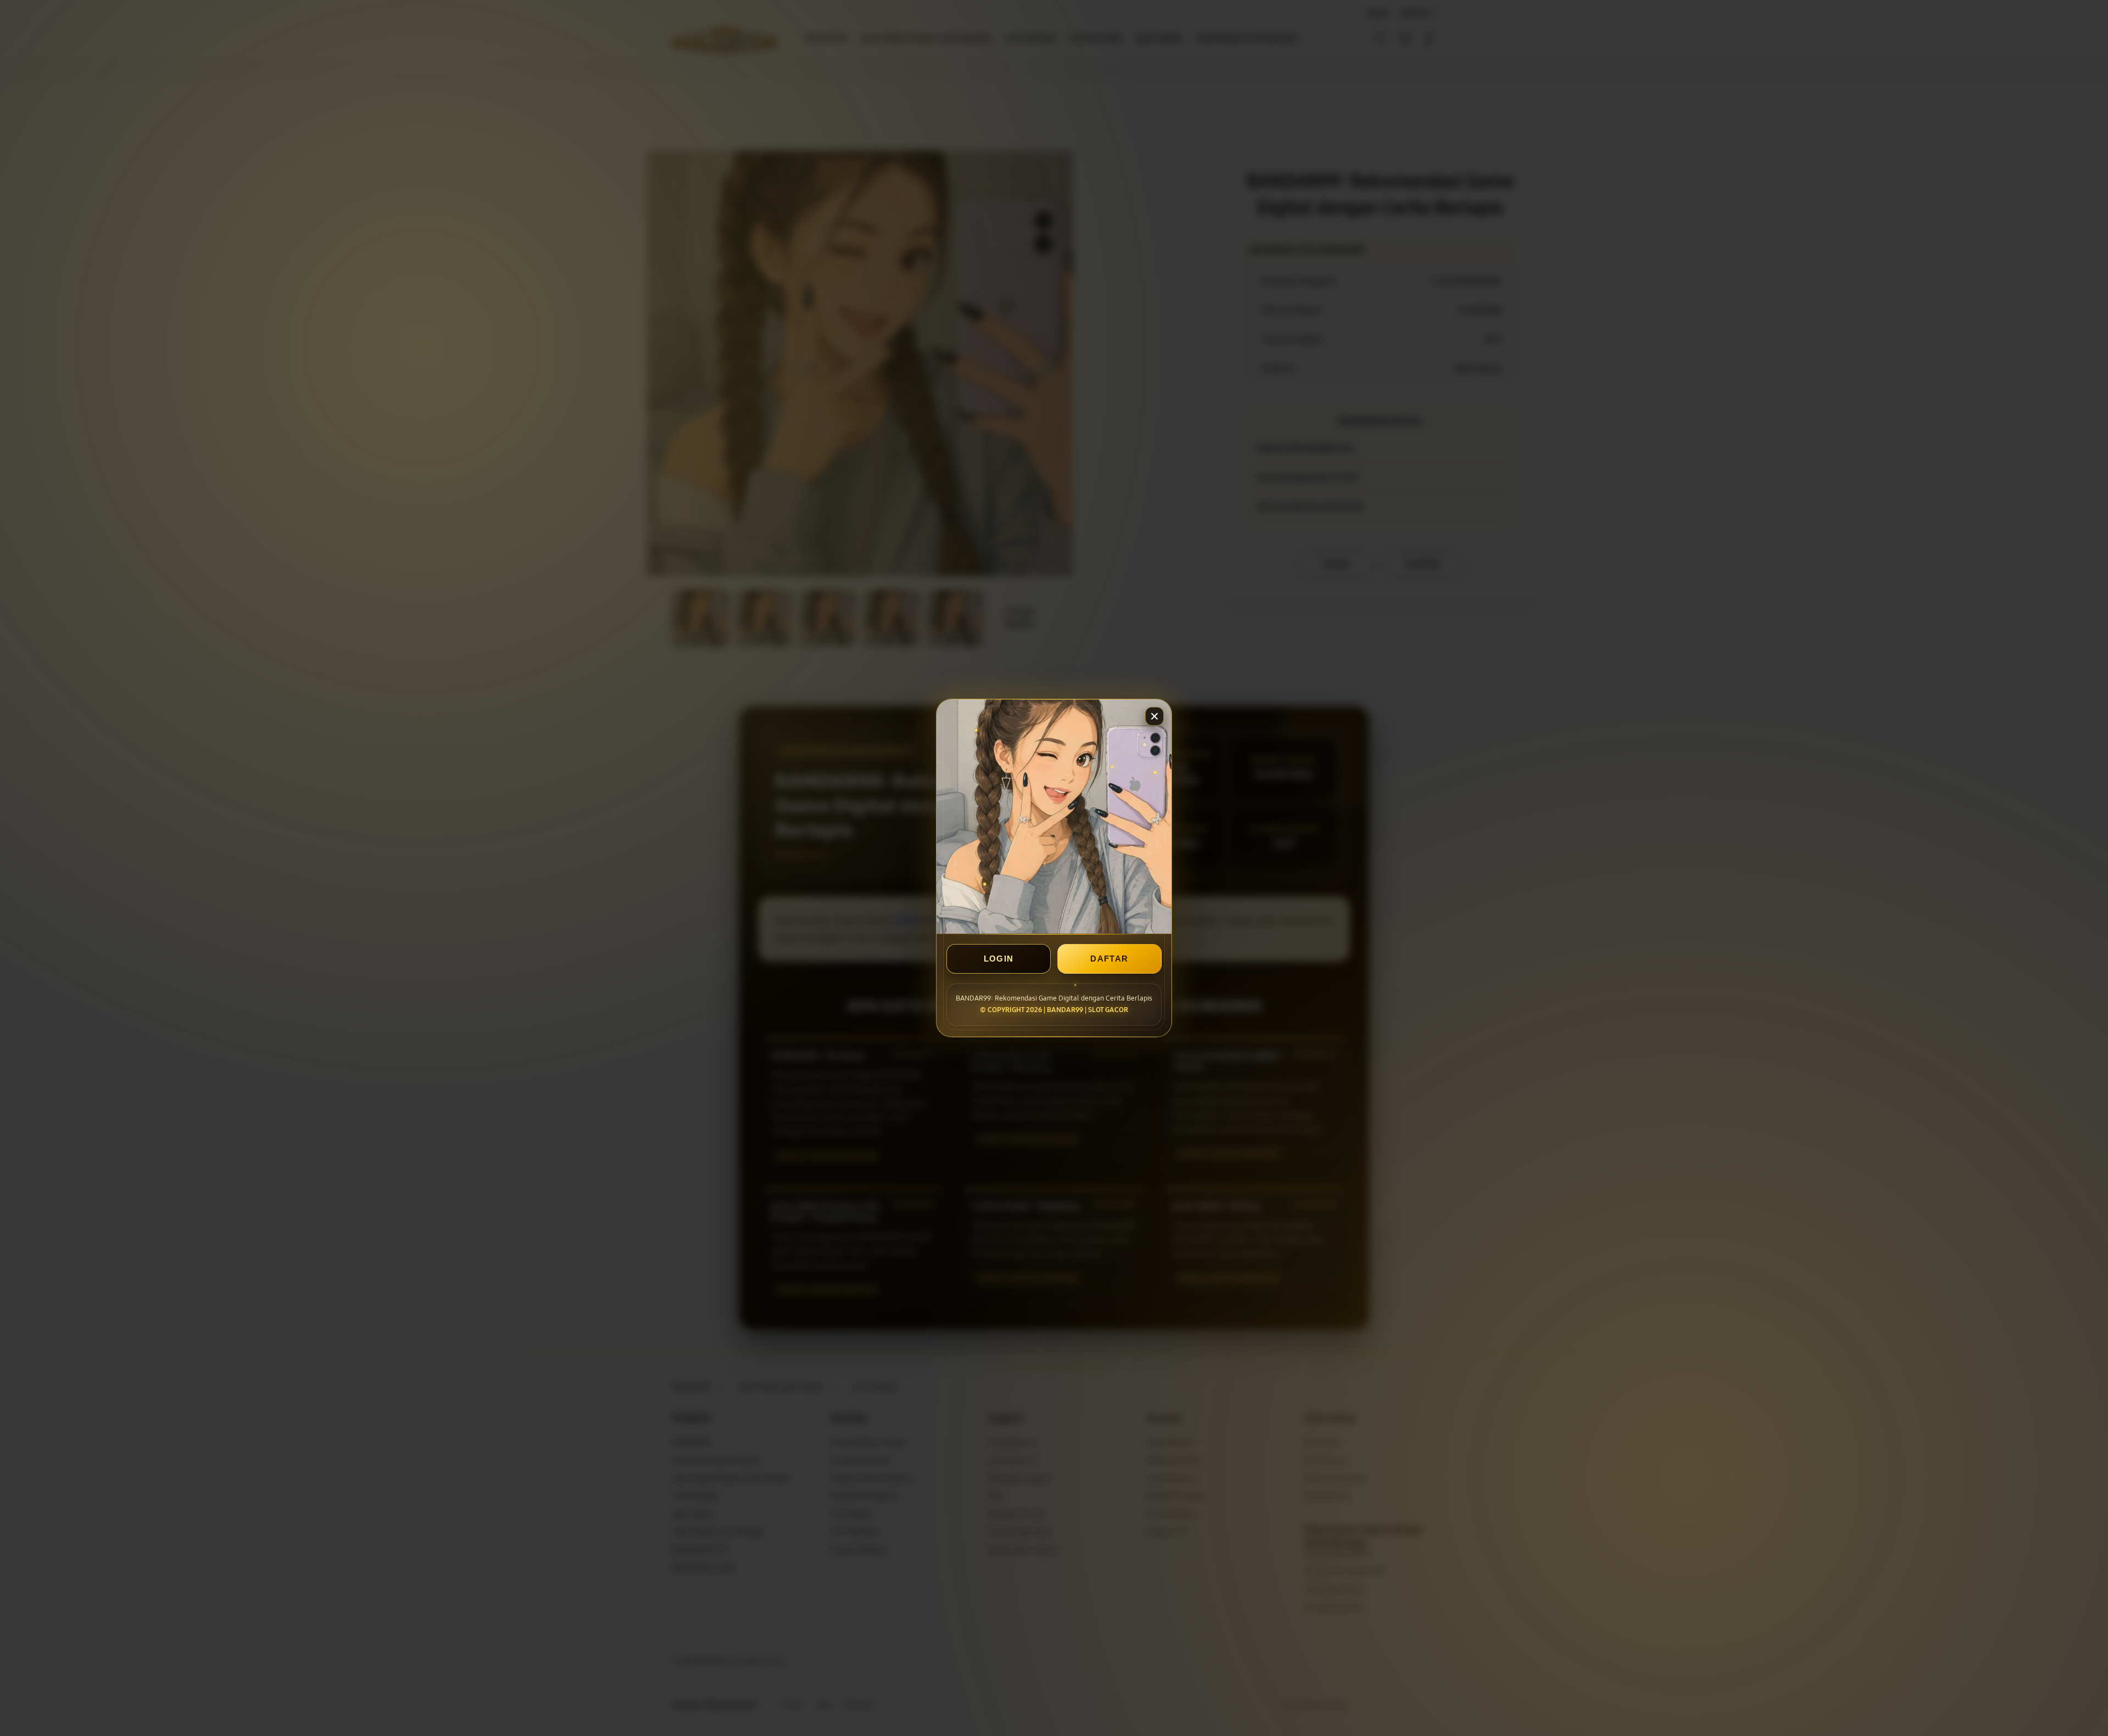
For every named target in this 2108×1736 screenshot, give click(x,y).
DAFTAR (1109, 959)
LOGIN (999, 959)
